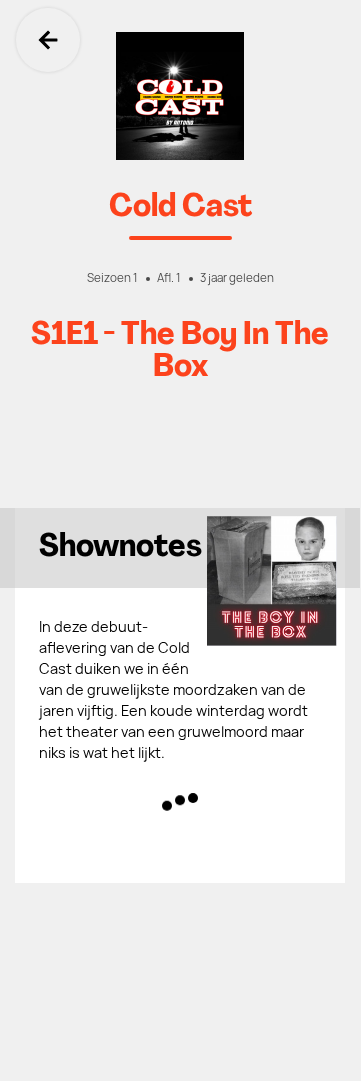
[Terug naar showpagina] (180, 96)
